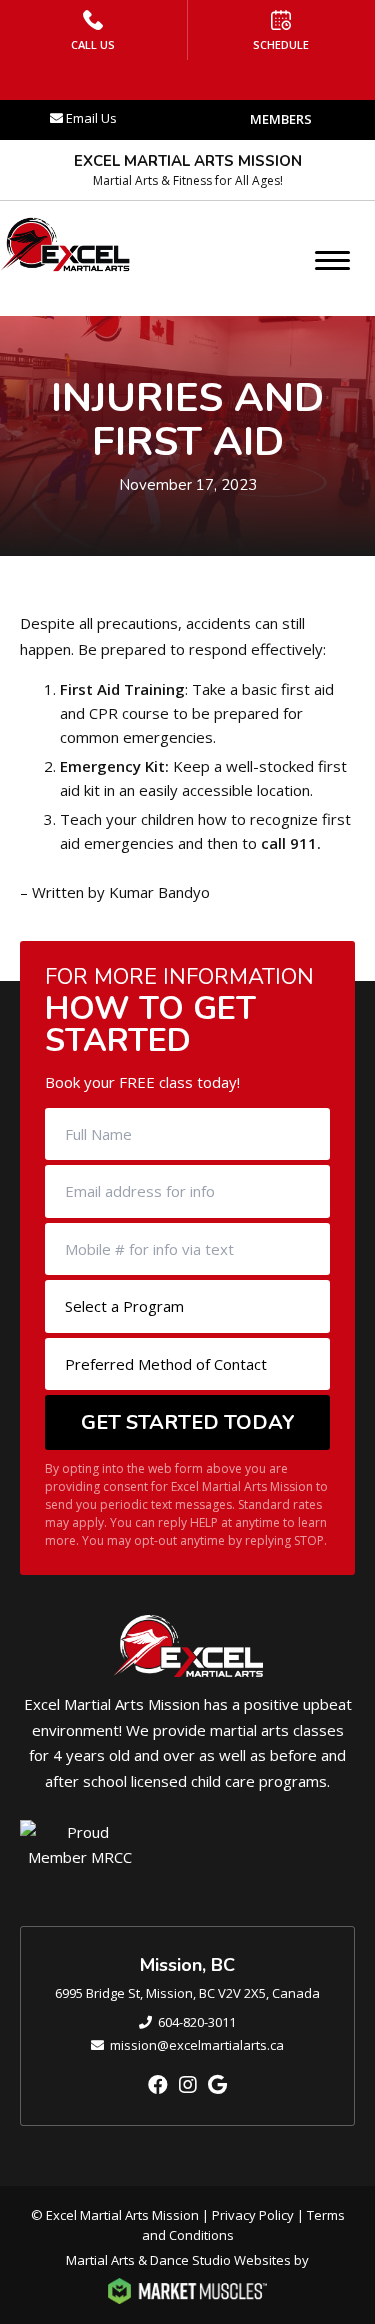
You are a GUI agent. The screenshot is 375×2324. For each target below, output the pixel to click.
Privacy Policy (253, 2215)
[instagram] (188, 2084)
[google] (217, 2084)
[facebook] (158, 2084)
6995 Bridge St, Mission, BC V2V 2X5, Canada (187, 1993)
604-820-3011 (197, 2022)
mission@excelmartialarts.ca (197, 2045)
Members (281, 119)
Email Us (91, 118)
